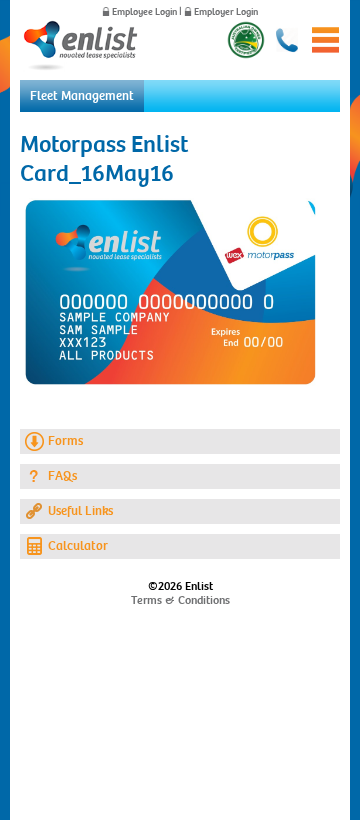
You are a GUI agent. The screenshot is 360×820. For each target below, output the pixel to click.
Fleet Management (82, 96)
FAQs (62, 476)
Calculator (78, 546)
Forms (65, 441)
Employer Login (226, 12)
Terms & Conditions (180, 600)
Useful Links (80, 511)
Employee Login (144, 12)
